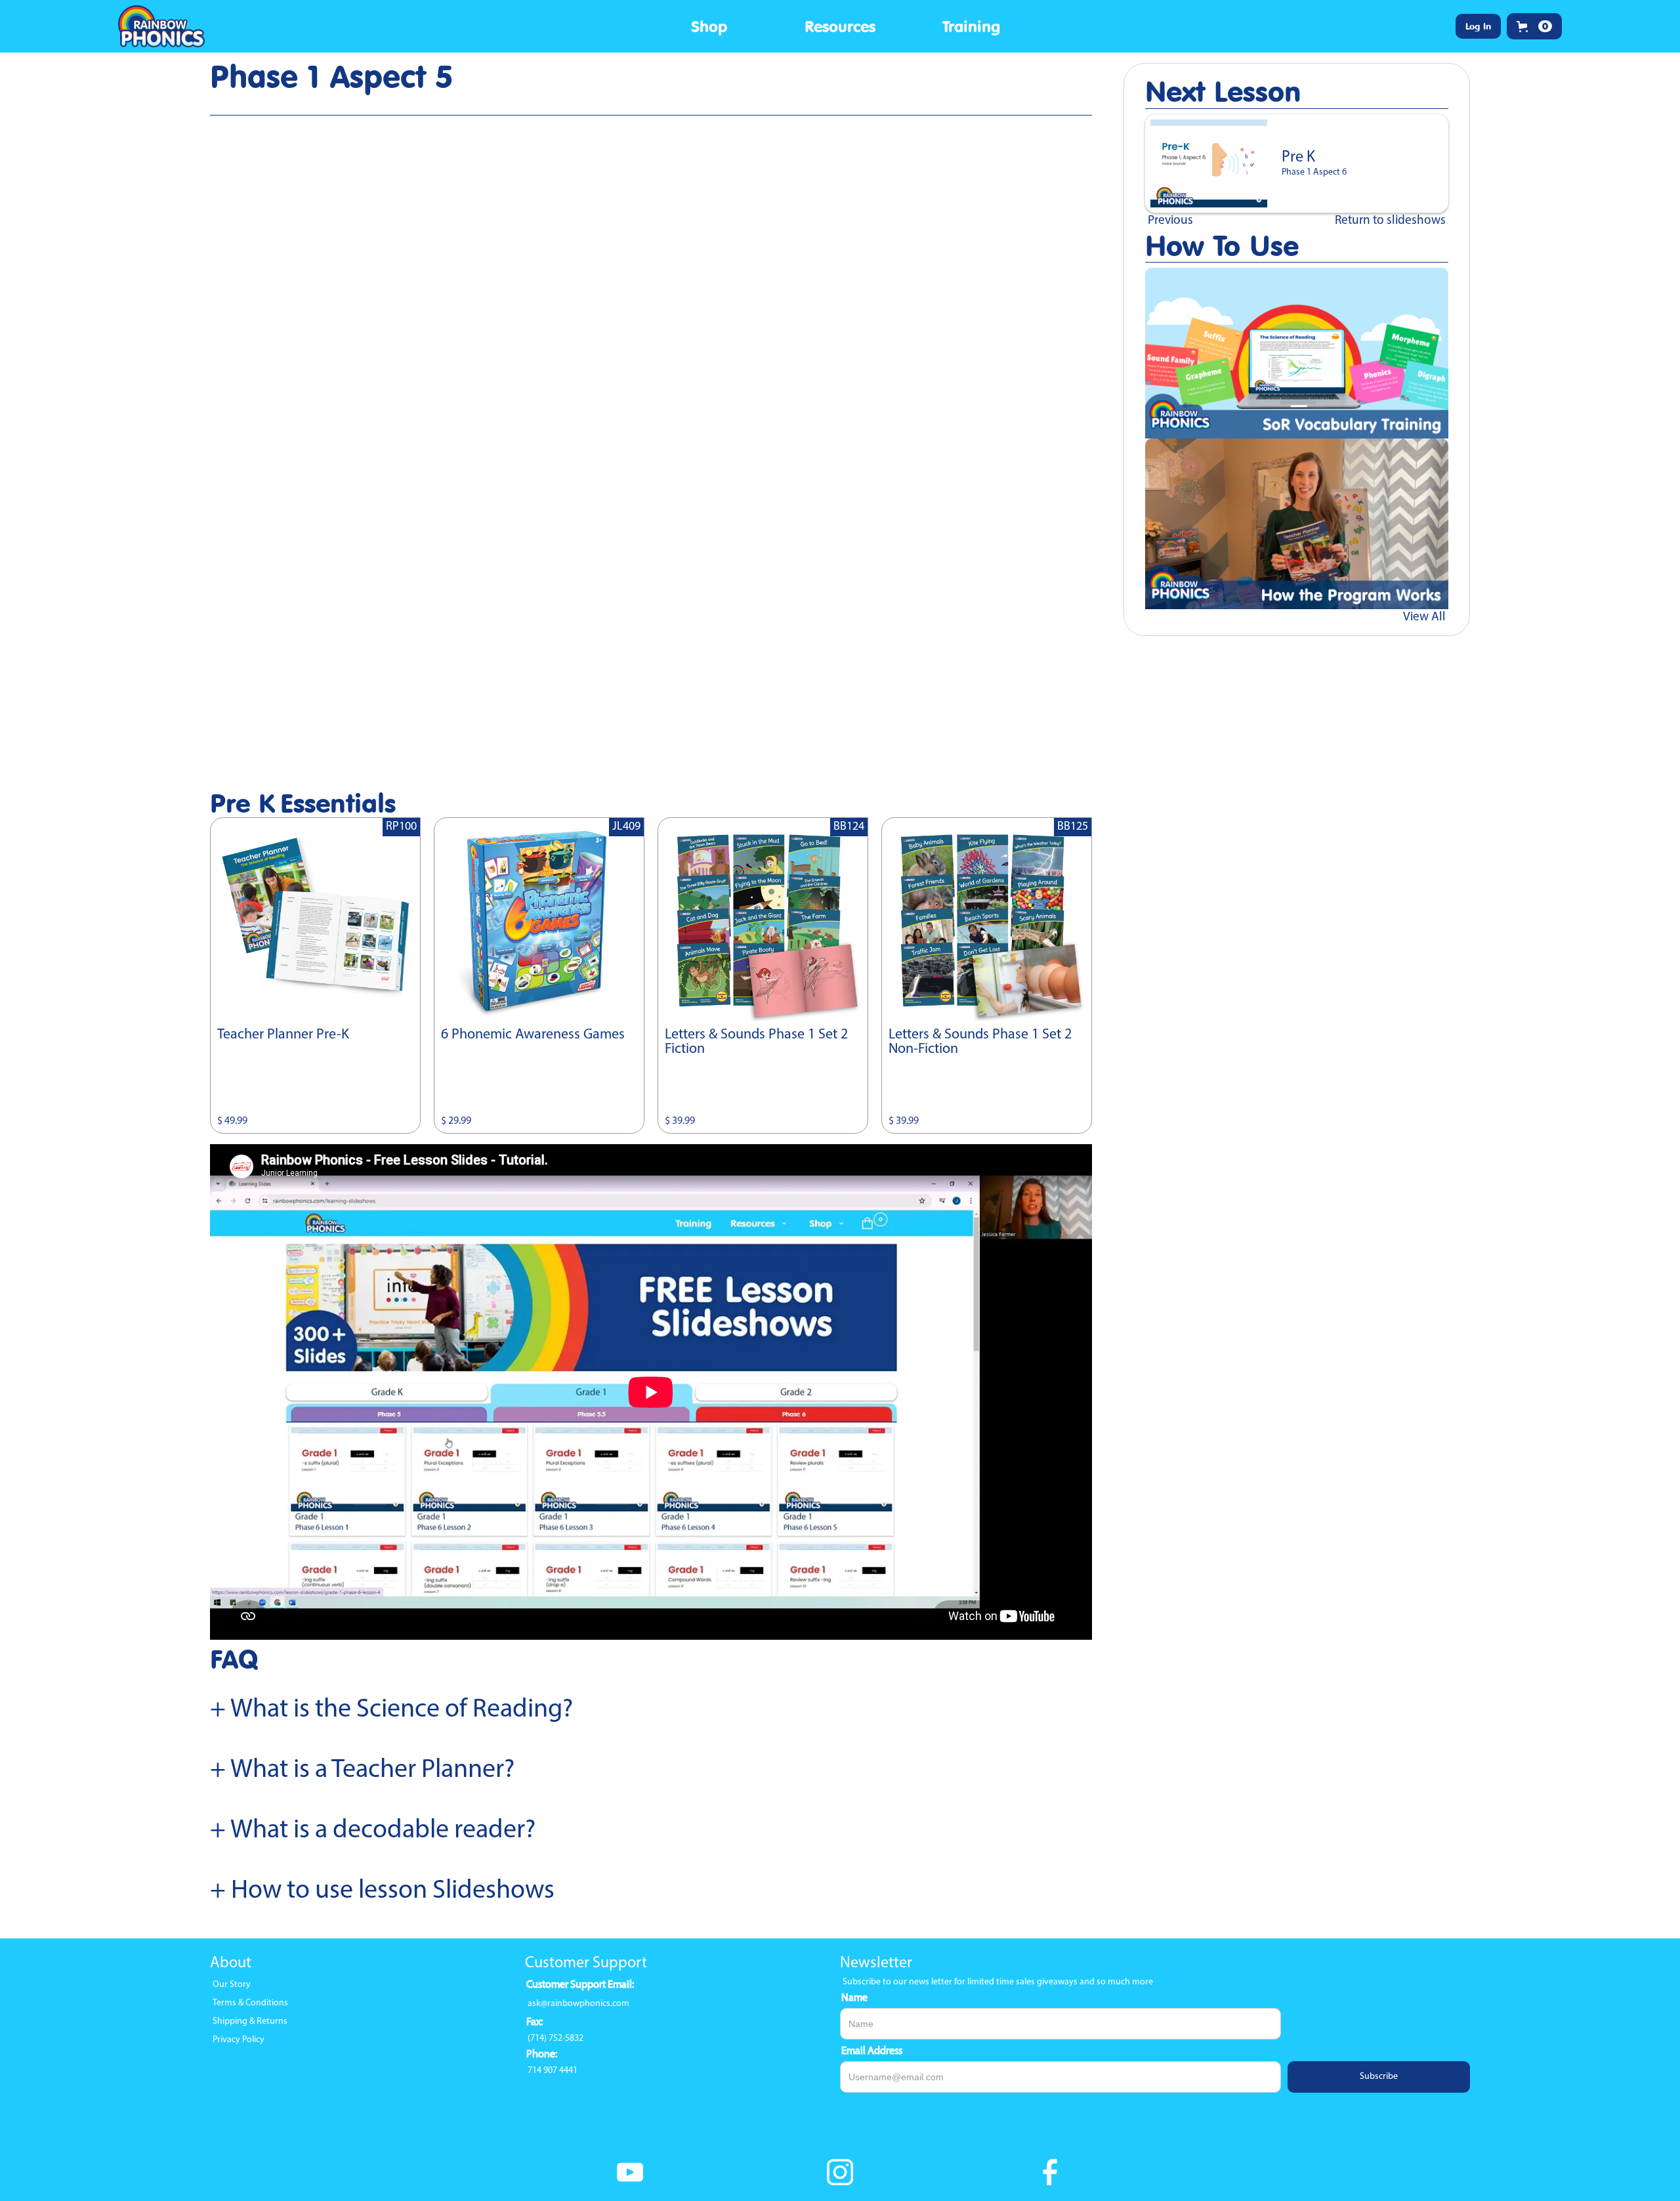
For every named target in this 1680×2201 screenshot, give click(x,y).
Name (854, 1998)
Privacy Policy (239, 2040)
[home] (165, 26)
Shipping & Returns (250, 2021)
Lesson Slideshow (285, 110)
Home (228, 110)
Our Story (232, 1985)
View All (1424, 617)
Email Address (872, 2051)
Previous (1170, 221)
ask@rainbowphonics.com (578, 2004)
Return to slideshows (1390, 221)
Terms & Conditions (250, 2003)
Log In (1478, 26)
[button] (709, 26)
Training (971, 26)
